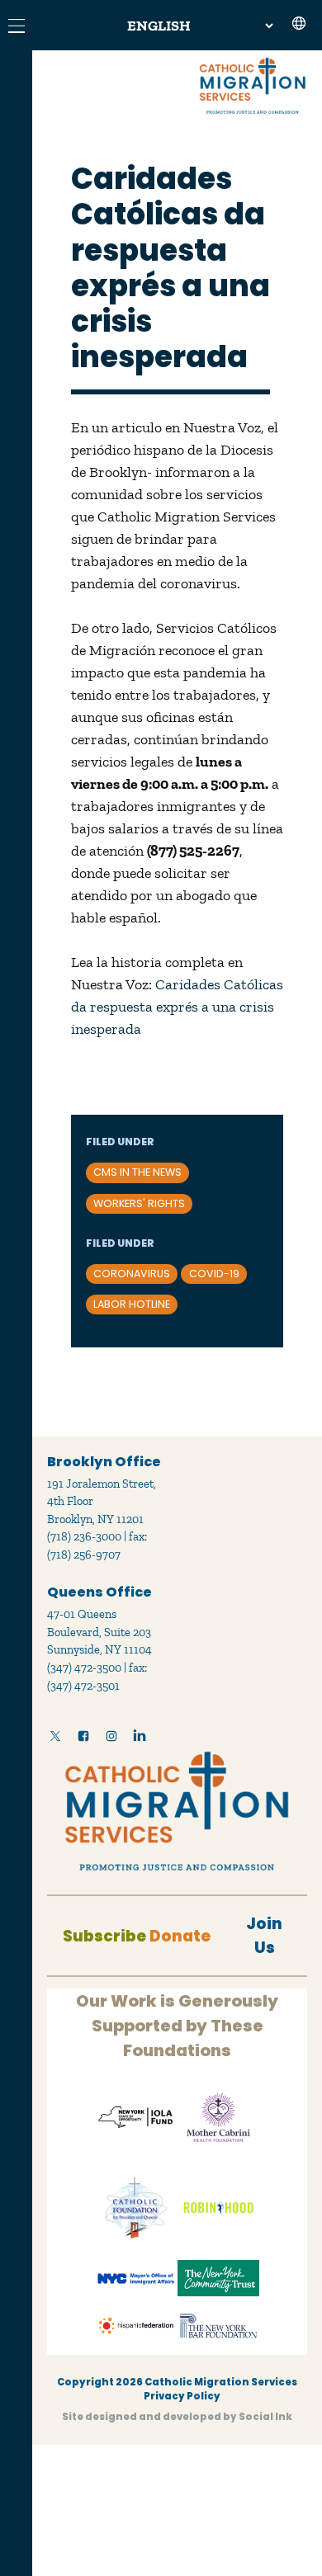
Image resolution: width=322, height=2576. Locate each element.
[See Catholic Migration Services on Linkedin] (140, 1739)
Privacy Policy (182, 2396)
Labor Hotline (132, 1304)
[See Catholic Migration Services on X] (55, 1739)
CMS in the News (137, 1172)
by (177, 2417)
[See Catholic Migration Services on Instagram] (111, 1739)
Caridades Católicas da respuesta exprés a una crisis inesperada (177, 1007)
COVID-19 (214, 1274)
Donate (180, 1936)
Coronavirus (132, 1274)
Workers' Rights (139, 1203)
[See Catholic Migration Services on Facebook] (83, 1739)
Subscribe (104, 1936)
